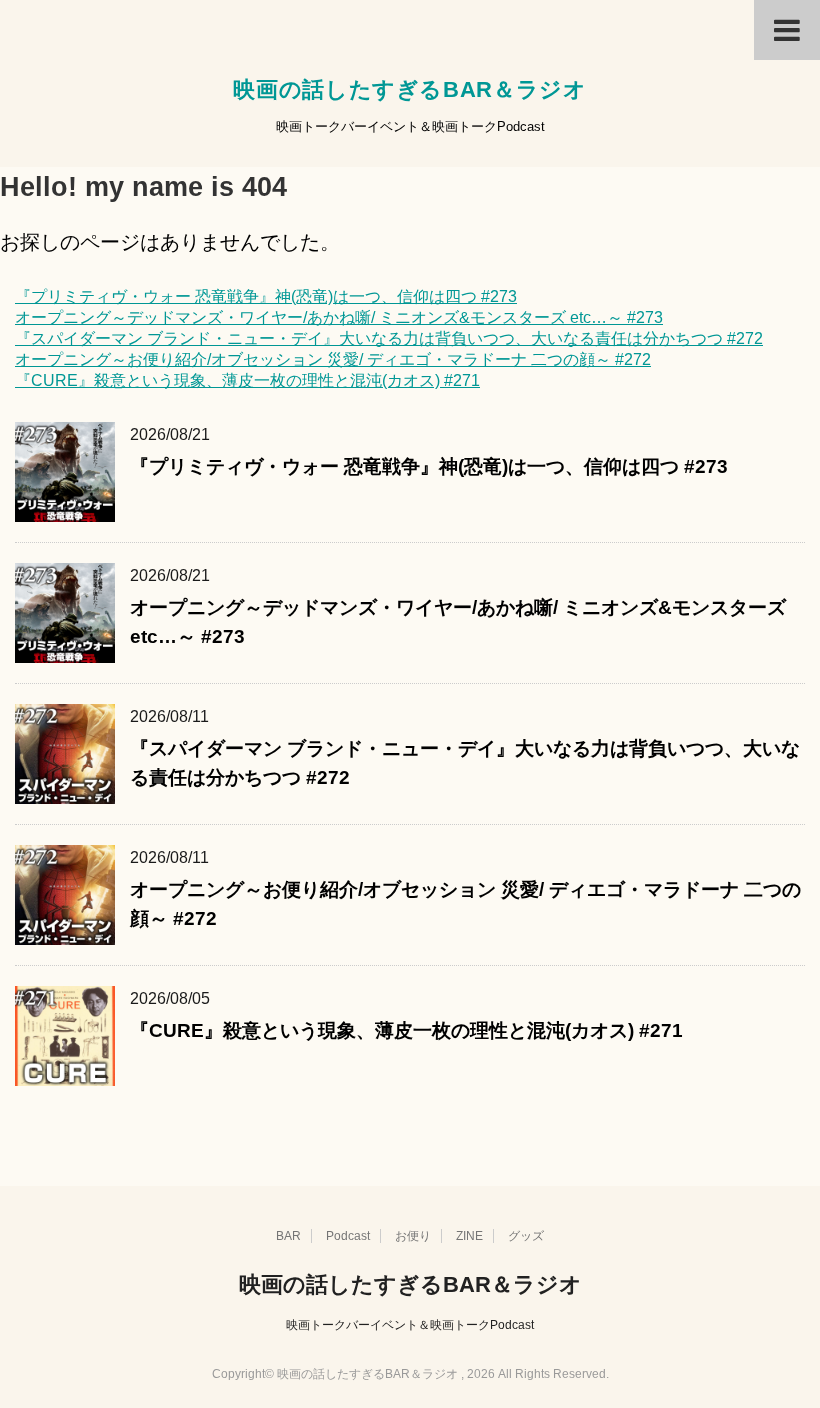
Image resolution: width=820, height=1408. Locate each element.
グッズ (526, 1236)
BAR (288, 1236)
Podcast (348, 1236)
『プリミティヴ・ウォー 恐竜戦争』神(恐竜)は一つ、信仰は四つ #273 (266, 296)
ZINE (469, 1236)
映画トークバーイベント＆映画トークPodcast (410, 1325)
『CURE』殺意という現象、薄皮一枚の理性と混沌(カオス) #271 (247, 380)
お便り (413, 1236)
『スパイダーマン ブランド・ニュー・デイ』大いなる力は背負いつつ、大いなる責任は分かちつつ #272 (389, 338)
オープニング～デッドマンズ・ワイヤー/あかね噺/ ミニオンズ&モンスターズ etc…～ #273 (339, 317)
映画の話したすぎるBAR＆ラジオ (410, 89)
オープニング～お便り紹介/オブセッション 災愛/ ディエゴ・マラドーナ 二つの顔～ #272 (333, 359)
